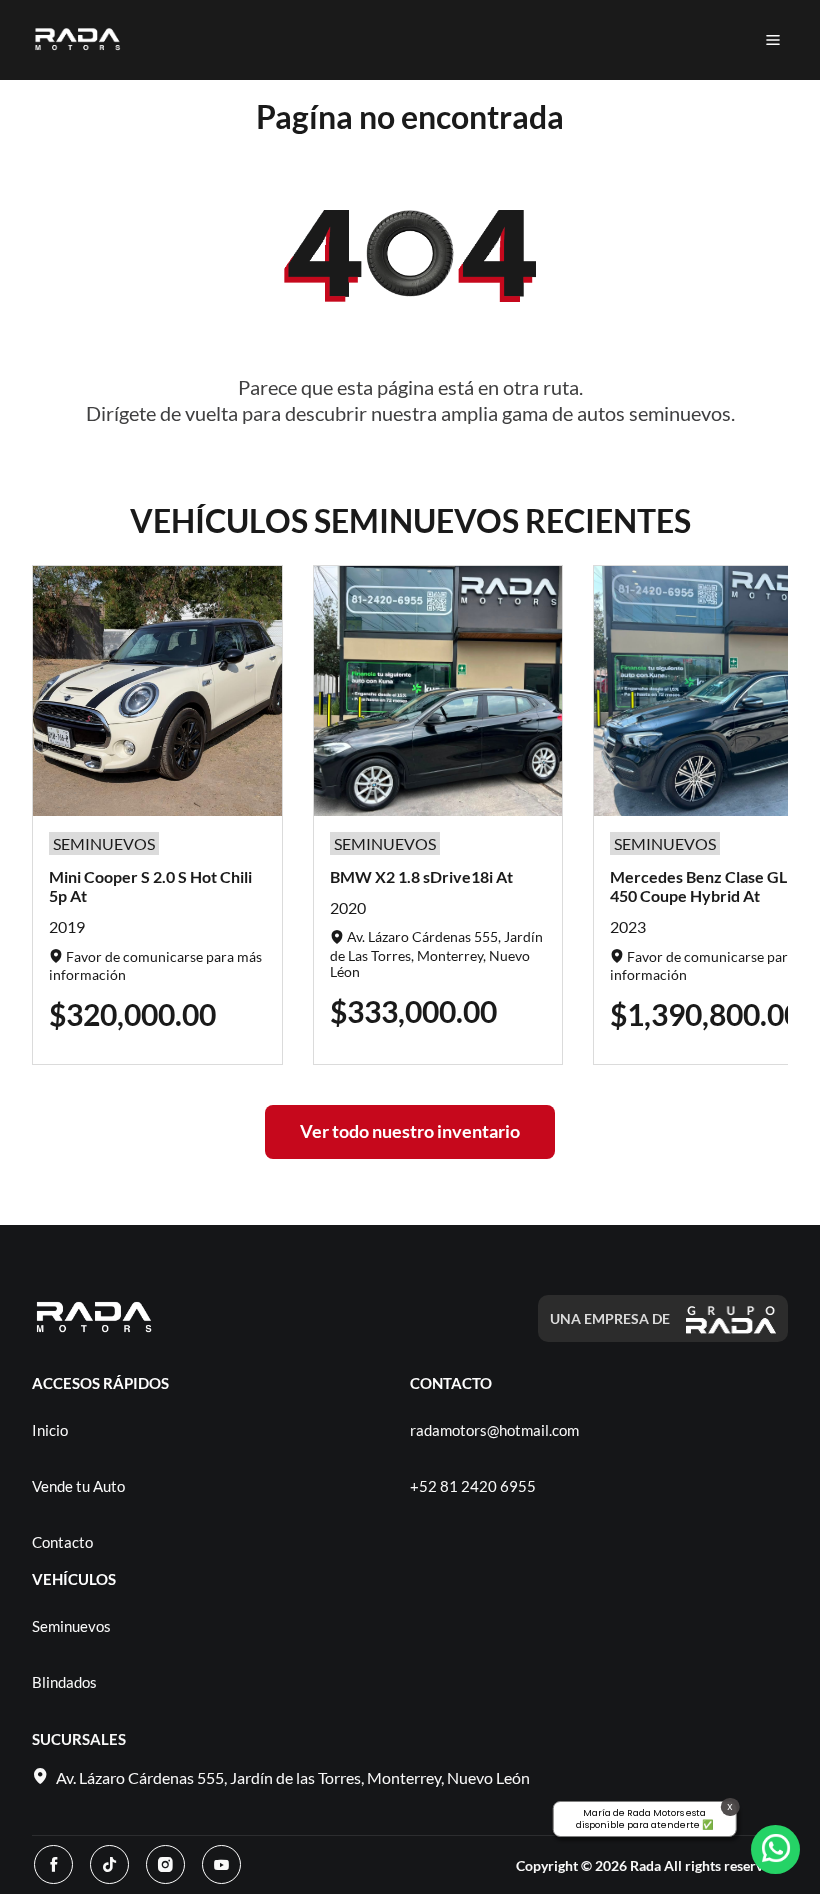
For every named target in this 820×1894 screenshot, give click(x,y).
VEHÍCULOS (74, 1579)
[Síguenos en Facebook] (53, 1864)
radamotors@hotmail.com (494, 1430)
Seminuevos (71, 1626)
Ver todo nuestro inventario (410, 1131)
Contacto (62, 1542)
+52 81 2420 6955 (473, 1486)
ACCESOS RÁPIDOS (100, 1383)
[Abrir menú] (773, 40)
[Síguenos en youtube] (221, 1864)
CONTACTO (451, 1383)
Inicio (50, 1430)
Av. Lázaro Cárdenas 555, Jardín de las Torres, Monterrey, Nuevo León (293, 1777)
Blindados (64, 1682)
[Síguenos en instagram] (165, 1864)
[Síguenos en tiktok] (109, 1864)
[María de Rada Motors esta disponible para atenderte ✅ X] (775, 1849)
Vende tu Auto (78, 1486)
